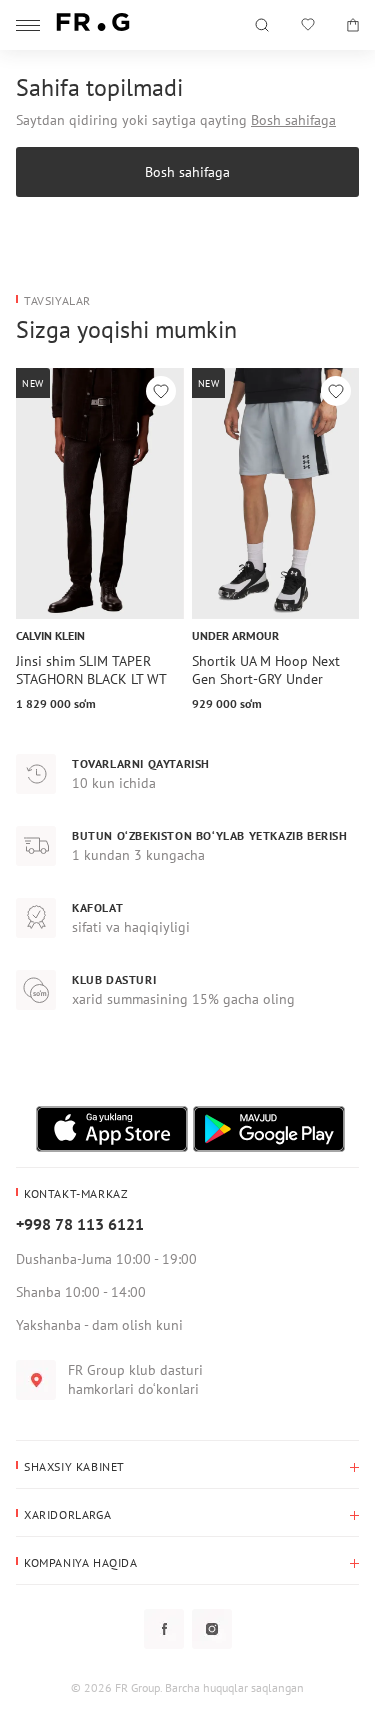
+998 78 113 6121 (80, 1224)
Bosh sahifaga (293, 120)
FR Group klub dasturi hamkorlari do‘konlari (135, 1379)
